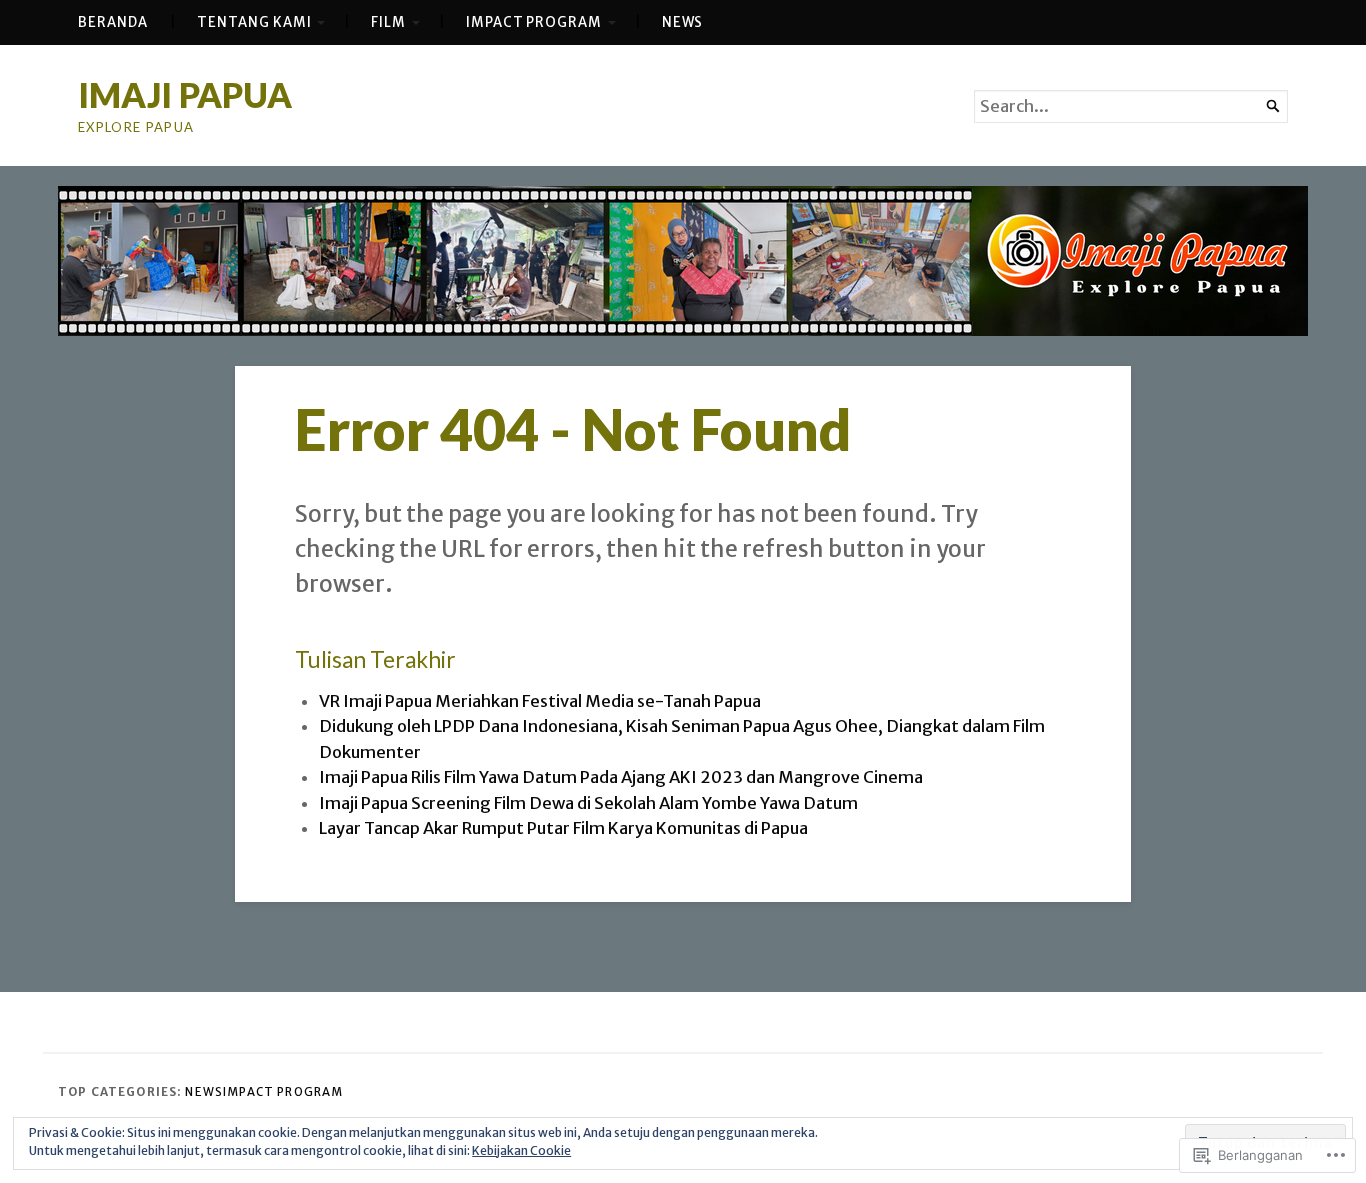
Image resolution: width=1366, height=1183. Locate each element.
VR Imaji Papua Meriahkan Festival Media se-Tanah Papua (540, 701)
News (683, 22)
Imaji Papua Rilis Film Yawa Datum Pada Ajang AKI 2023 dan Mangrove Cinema (621, 777)
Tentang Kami (254, 22)
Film (388, 22)
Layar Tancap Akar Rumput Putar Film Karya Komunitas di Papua (563, 828)
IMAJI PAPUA (185, 94)
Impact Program (534, 22)
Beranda (112, 22)
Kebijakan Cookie (521, 1150)
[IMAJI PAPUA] (683, 261)
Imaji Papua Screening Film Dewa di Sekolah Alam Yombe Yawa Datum (588, 803)
